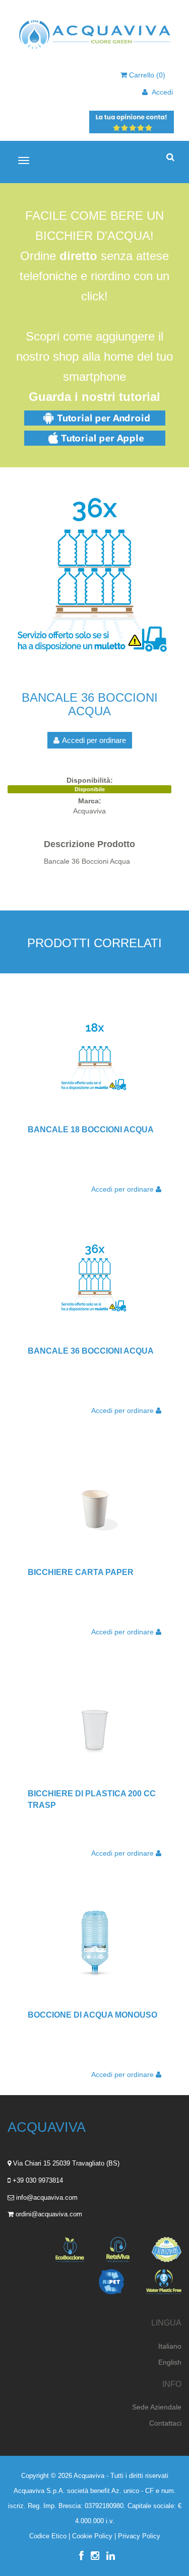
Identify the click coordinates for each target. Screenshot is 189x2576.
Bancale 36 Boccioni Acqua (91, 1351)
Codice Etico (48, 2536)
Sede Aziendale (157, 2407)
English (170, 2362)
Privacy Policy (139, 2536)
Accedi (160, 92)
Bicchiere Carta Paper (81, 1572)
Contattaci (165, 2423)
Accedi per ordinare (94, 740)
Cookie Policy (92, 2536)
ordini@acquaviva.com (49, 2214)
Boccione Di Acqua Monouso (92, 2015)
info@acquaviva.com (47, 2197)
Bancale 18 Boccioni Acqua (91, 1130)
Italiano (170, 2346)
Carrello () (146, 75)
